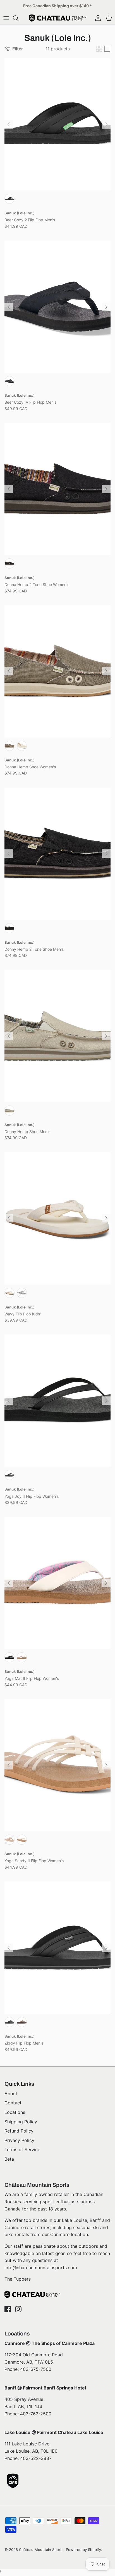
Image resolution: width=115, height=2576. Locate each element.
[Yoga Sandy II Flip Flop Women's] (57, 1765)
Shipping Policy (21, 2122)
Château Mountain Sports (41, 2550)
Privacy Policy (19, 2140)
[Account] (97, 18)
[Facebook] (8, 2309)
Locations (15, 2112)
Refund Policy (19, 2131)
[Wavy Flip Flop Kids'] (57, 1218)
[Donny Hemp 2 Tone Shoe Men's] (57, 854)
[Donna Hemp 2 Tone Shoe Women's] (57, 489)
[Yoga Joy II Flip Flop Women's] (57, 1400)
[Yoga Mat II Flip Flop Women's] (57, 1583)
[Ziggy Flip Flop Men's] (57, 1948)
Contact (13, 2103)
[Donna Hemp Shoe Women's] (57, 671)
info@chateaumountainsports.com (41, 2268)
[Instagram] (18, 2309)
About (11, 2094)
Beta (9, 2159)
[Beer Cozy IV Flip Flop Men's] (57, 307)
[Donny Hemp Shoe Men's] (57, 1036)
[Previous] (9, 124)
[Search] (18, 18)
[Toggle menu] (6, 18)
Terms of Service (22, 2149)
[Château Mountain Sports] (58, 18)
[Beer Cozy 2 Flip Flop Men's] (57, 124)
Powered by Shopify (83, 2550)
